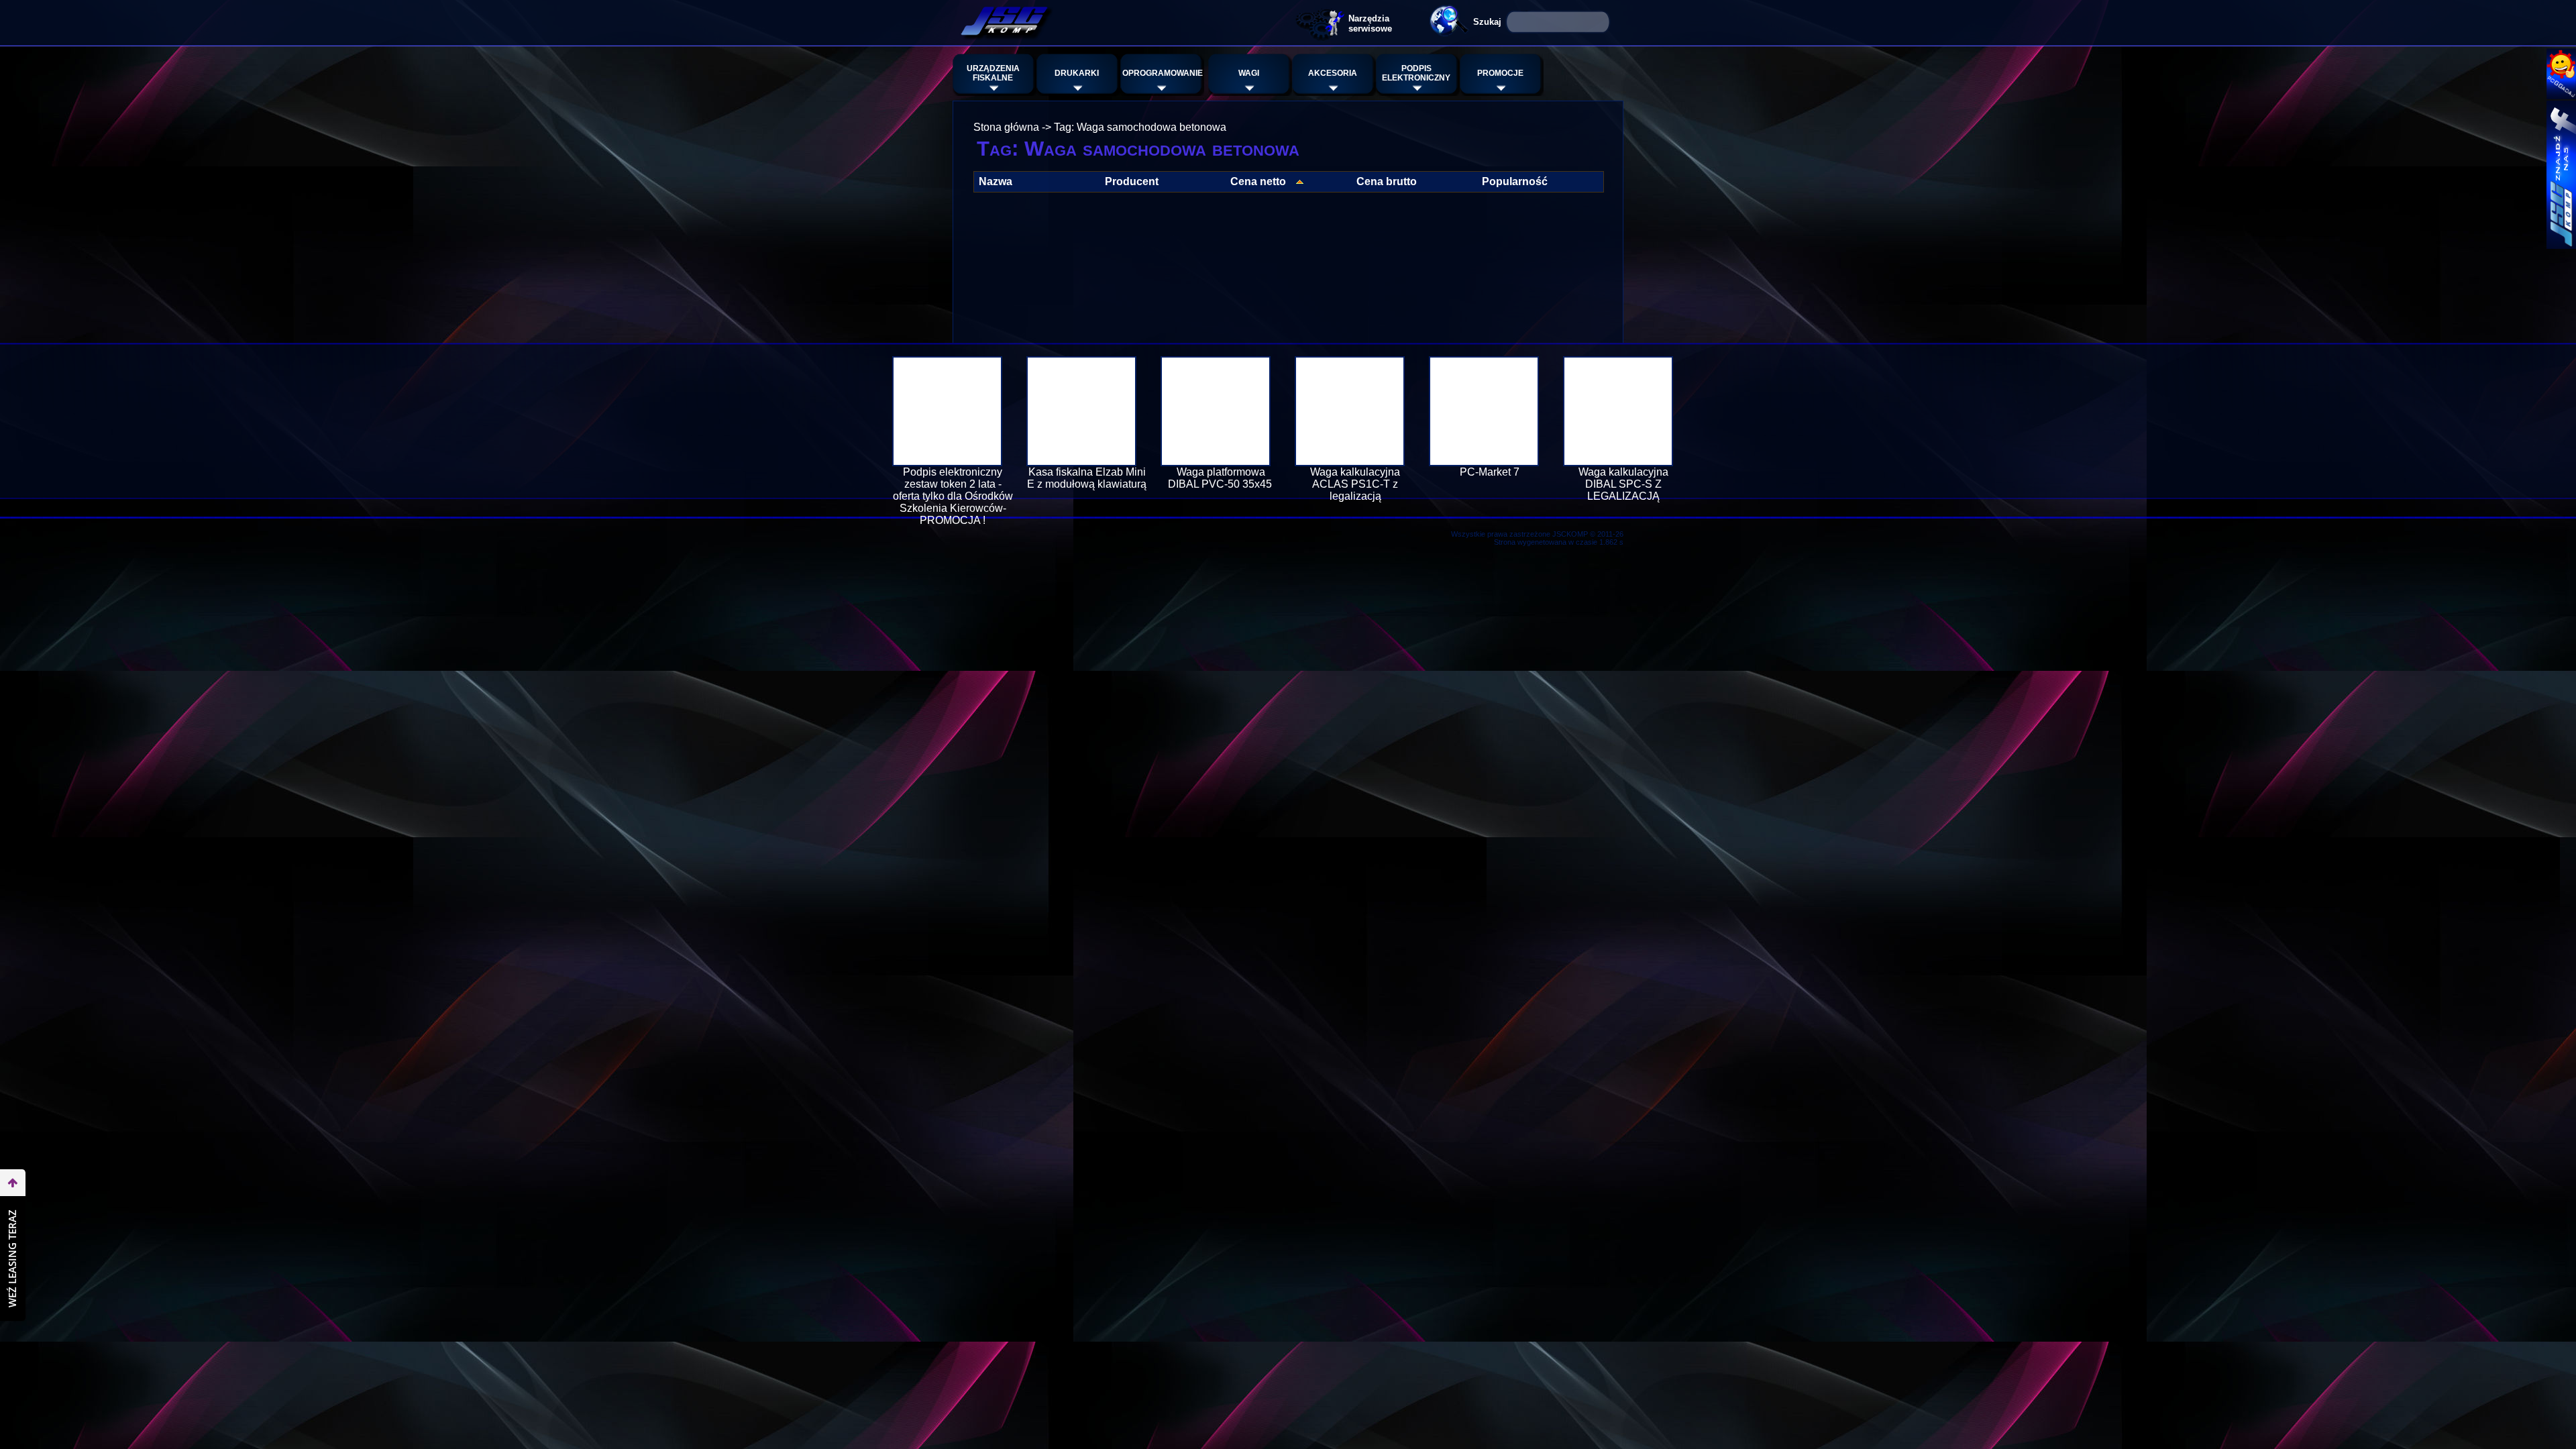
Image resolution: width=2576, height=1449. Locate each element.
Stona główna (1006, 127)
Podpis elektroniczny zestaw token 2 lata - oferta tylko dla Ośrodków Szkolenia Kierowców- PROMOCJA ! (953, 496)
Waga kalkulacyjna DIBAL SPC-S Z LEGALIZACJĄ (1623, 484)
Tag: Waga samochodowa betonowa (1140, 127)
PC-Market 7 (1490, 472)
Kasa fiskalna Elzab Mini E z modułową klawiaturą (1087, 478)
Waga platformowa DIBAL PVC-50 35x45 (1221, 478)
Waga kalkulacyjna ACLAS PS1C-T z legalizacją (1355, 484)
